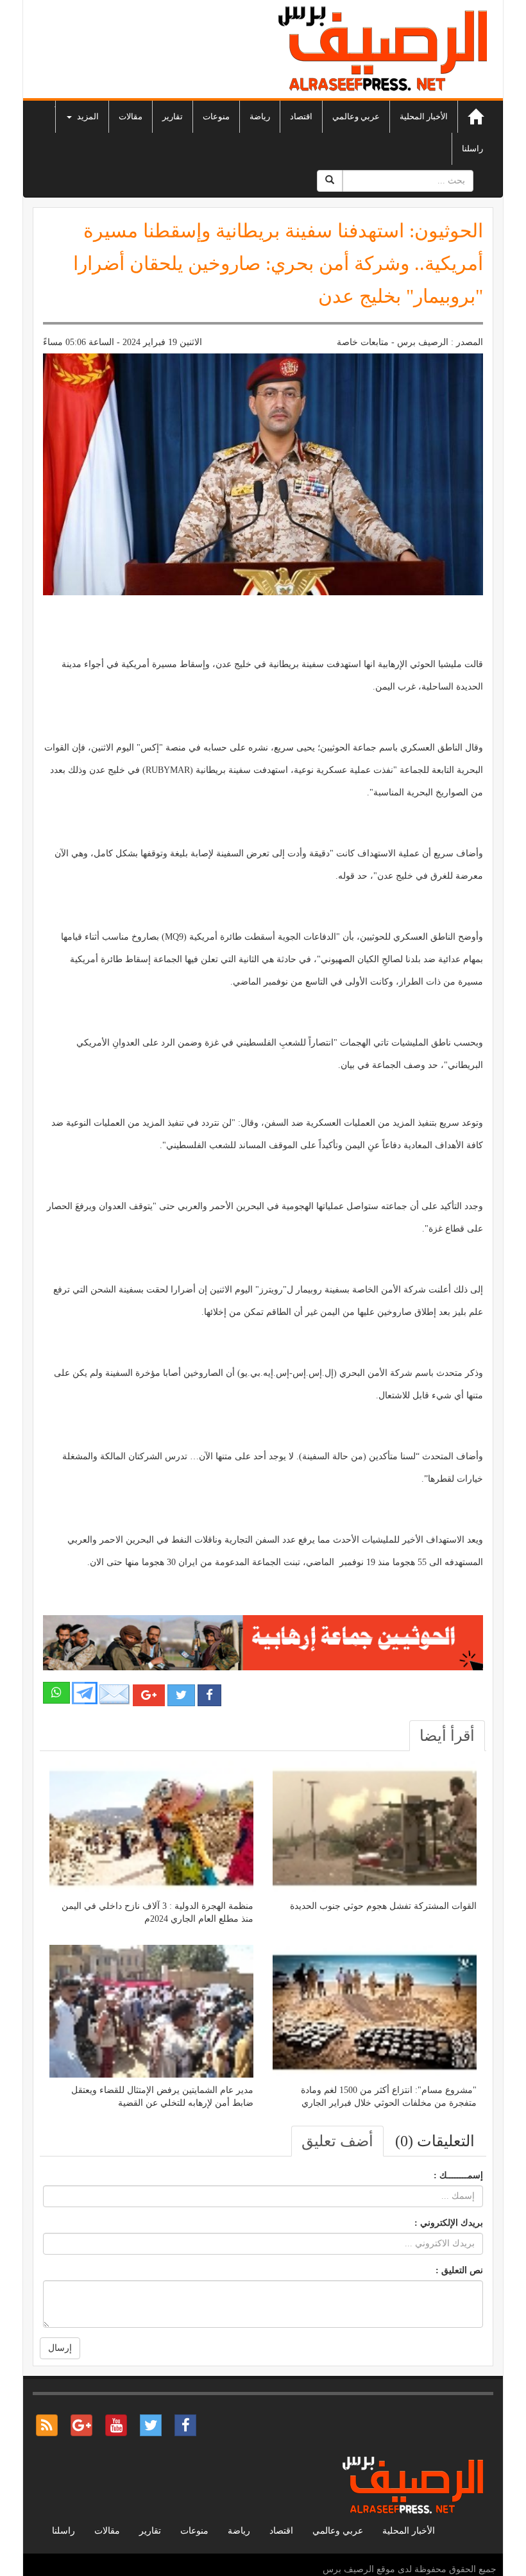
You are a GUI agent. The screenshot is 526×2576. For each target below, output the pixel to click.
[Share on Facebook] (209, 1695)
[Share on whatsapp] (56, 1693)
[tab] (447, 1736)
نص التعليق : (459, 2270)
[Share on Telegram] (85, 1692)
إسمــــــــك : (458, 2175)
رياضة (260, 116)
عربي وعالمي (356, 116)
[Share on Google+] (149, 1695)
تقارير (173, 116)
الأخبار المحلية (424, 116)
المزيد (87, 116)
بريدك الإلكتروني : (449, 2223)
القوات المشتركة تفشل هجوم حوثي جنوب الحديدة (383, 1906)
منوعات (216, 116)
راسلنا (472, 148)
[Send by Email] (115, 1694)
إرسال (60, 2348)
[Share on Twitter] (181, 1695)
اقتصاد (301, 116)
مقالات (131, 116)
